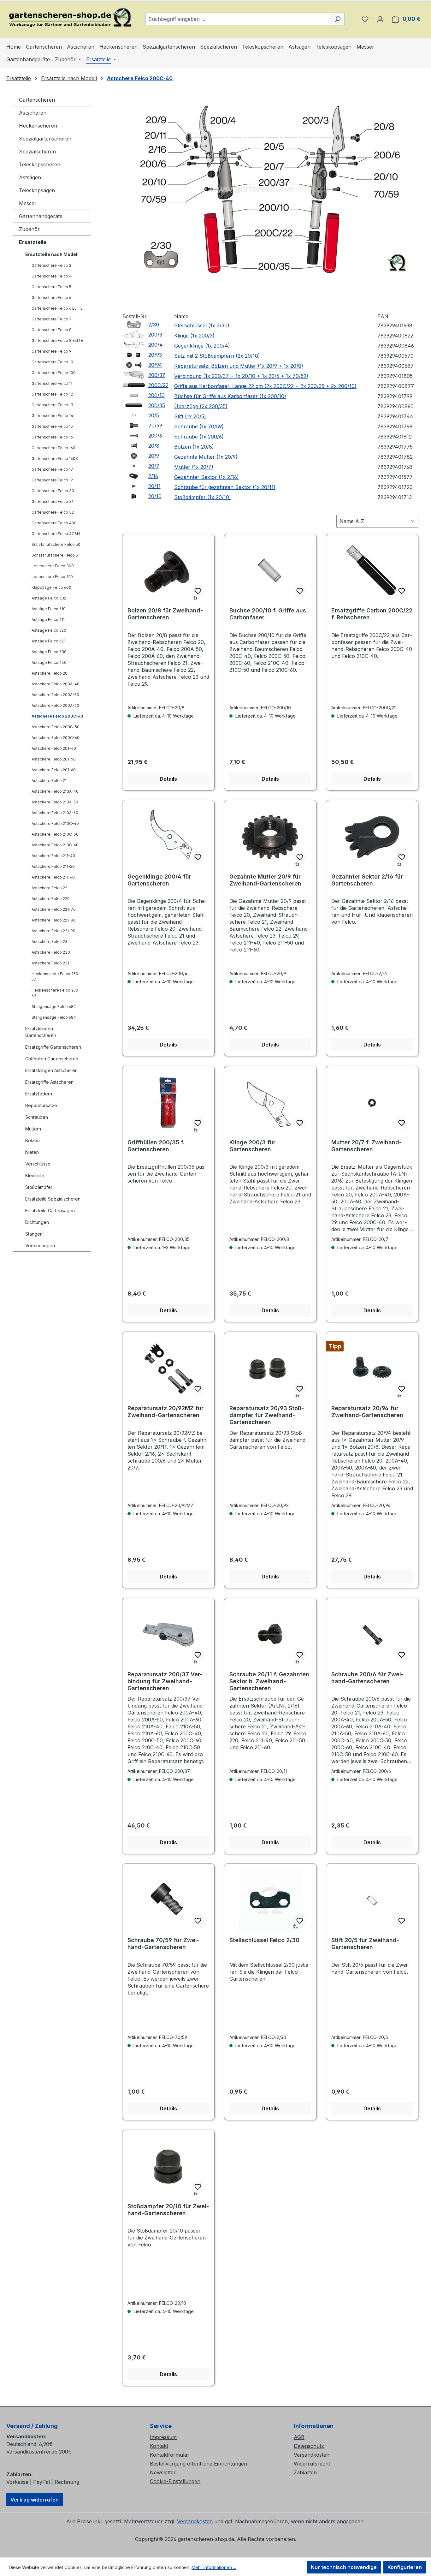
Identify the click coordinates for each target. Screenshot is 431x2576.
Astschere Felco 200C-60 (56, 738)
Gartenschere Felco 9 (51, 351)
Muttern (33, 1129)
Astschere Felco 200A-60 (55, 705)
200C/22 (158, 385)
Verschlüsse (38, 1164)
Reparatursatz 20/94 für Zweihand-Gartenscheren (367, 1412)
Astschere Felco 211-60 (53, 877)
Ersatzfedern (39, 1094)
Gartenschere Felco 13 (52, 405)
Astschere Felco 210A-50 (55, 802)
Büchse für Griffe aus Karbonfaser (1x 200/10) (230, 396)
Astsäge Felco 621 (48, 641)
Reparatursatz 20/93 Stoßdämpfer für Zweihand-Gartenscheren (267, 1415)
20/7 (154, 466)
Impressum (163, 2437)
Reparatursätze (41, 1105)
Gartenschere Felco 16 (52, 437)
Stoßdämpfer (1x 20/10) (203, 497)
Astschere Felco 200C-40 (57, 716)
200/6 (155, 436)
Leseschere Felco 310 (52, 577)
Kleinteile (35, 1175)
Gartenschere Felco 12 (52, 394)
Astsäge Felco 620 (49, 630)
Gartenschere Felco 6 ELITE (57, 308)
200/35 (157, 405)
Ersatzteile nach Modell (52, 254)
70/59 (155, 426)
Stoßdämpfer (39, 1187)
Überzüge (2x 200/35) (201, 406)
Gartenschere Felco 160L (55, 448)
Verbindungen (40, 1246)
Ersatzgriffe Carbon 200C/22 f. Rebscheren (372, 614)
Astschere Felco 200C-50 (56, 727)
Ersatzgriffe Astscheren (49, 1082)
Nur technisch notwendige (344, 2567)
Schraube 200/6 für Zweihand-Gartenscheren (367, 1678)
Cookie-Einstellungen (175, 2481)
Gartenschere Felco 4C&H (56, 534)
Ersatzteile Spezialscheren (53, 1199)
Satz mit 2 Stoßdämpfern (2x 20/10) (217, 356)
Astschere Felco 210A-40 (55, 791)
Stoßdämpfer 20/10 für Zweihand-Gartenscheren (168, 2210)
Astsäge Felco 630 (49, 652)
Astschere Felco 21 (49, 781)
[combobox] (238, 19)
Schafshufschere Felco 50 (56, 544)
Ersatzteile (33, 242)
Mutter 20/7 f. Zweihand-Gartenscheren (366, 1146)
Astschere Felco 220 (51, 899)
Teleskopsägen (37, 190)
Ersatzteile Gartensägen (50, 1210)
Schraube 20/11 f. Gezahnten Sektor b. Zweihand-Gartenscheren (269, 1681)
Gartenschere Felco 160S (55, 459)
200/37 (157, 375)
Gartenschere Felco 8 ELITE (57, 340)
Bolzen (32, 1140)
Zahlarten (305, 2472)
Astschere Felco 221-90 (53, 931)
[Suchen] (337, 19)
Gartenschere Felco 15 (52, 426)
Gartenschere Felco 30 (53, 491)
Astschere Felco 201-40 (54, 748)
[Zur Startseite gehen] (69, 18)
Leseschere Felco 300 (53, 566)
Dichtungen (37, 1222)
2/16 (153, 476)
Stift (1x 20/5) (190, 416)
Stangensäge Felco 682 (54, 1007)
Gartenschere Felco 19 (52, 480)
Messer (28, 203)
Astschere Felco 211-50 (53, 866)
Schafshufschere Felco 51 (56, 555)
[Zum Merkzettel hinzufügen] (198, 591)
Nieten (32, 1152)
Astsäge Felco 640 (49, 662)
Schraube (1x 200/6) (199, 437)
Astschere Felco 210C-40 (55, 823)
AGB (299, 2437)
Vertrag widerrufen (35, 2500)
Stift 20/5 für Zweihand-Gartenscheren (365, 1944)
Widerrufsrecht (312, 2464)
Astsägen (30, 177)
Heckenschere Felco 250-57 (56, 977)
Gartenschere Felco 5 (51, 287)
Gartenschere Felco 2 (51, 265)
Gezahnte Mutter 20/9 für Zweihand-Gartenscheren (265, 880)
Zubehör (29, 229)
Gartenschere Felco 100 (54, 373)
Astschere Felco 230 (51, 952)
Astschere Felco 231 (50, 963)
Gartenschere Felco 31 (52, 501)
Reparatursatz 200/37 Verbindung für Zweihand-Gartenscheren (165, 1681)
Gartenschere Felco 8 (52, 330)
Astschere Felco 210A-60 (55, 813)
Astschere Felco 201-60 (54, 770)
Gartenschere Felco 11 (52, 383)
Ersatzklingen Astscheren (51, 1070)
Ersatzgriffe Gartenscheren (53, 1047)
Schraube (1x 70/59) (199, 426)
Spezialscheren (37, 152)
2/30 (154, 325)
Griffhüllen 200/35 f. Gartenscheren (156, 1146)
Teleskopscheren (40, 164)
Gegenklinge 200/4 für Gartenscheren (159, 880)
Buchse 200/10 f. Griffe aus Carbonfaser (268, 614)
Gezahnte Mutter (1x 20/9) (206, 457)
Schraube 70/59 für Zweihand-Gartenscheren (163, 1944)
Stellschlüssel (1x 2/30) (202, 325)
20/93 (155, 355)
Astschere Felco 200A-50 (55, 695)
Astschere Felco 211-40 (53, 856)
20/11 (154, 486)
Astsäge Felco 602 (49, 598)
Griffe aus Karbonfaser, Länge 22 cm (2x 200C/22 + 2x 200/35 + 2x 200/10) (265, 386)
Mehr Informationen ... (214, 2567)
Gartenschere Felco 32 (53, 512)
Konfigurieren (405, 2567)
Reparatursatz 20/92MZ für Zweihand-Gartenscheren (165, 1412)
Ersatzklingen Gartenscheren (41, 1032)
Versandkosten (312, 2455)
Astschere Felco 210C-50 (55, 834)
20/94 (155, 365)
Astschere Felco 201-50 (54, 759)
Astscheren (33, 113)
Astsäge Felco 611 (48, 620)
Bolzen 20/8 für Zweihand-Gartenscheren (165, 614)
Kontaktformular (170, 2455)
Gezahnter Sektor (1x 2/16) (207, 477)
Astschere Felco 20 (50, 673)
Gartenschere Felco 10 (52, 362)
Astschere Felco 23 (50, 942)
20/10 (155, 496)
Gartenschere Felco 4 (52, 276)
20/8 (154, 446)
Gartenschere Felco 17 (52, 469)
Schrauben (37, 1117)
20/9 (154, 456)
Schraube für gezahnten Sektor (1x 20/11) (225, 487)
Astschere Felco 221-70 (54, 909)
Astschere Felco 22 (49, 888)
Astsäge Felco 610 (49, 609)
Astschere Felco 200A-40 (56, 684)
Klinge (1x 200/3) (194, 336)
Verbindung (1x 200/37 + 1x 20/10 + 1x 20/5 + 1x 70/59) (241, 376)
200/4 (156, 345)
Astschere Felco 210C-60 (55, 845)
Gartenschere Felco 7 (52, 319)
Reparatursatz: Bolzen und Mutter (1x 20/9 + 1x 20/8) (239, 366)
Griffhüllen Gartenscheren (52, 1059)
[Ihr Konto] (380, 19)
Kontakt (159, 2446)
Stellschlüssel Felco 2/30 (264, 1940)
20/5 (154, 415)
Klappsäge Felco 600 (51, 587)
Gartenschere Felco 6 (51, 298)
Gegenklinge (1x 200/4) (202, 346)
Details (168, 779)
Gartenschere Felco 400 (54, 523)
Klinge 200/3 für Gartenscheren (252, 1146)
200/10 (156, 395)
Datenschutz (309, 2446)
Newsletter (163, 2472)
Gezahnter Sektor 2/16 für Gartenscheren (367, 880)
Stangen (34, 1234)
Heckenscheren (38, 126)
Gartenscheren (37, 100)
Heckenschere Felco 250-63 (56, 993)
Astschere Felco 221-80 (54, 920)
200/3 (155, 335)
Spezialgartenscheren (45, 139)
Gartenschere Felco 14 (52, 416)
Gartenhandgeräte (41, 216)
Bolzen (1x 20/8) (194, 447)
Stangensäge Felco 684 (54, 1017)
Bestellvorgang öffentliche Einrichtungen (198, 2464)
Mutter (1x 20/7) (194, 467)
